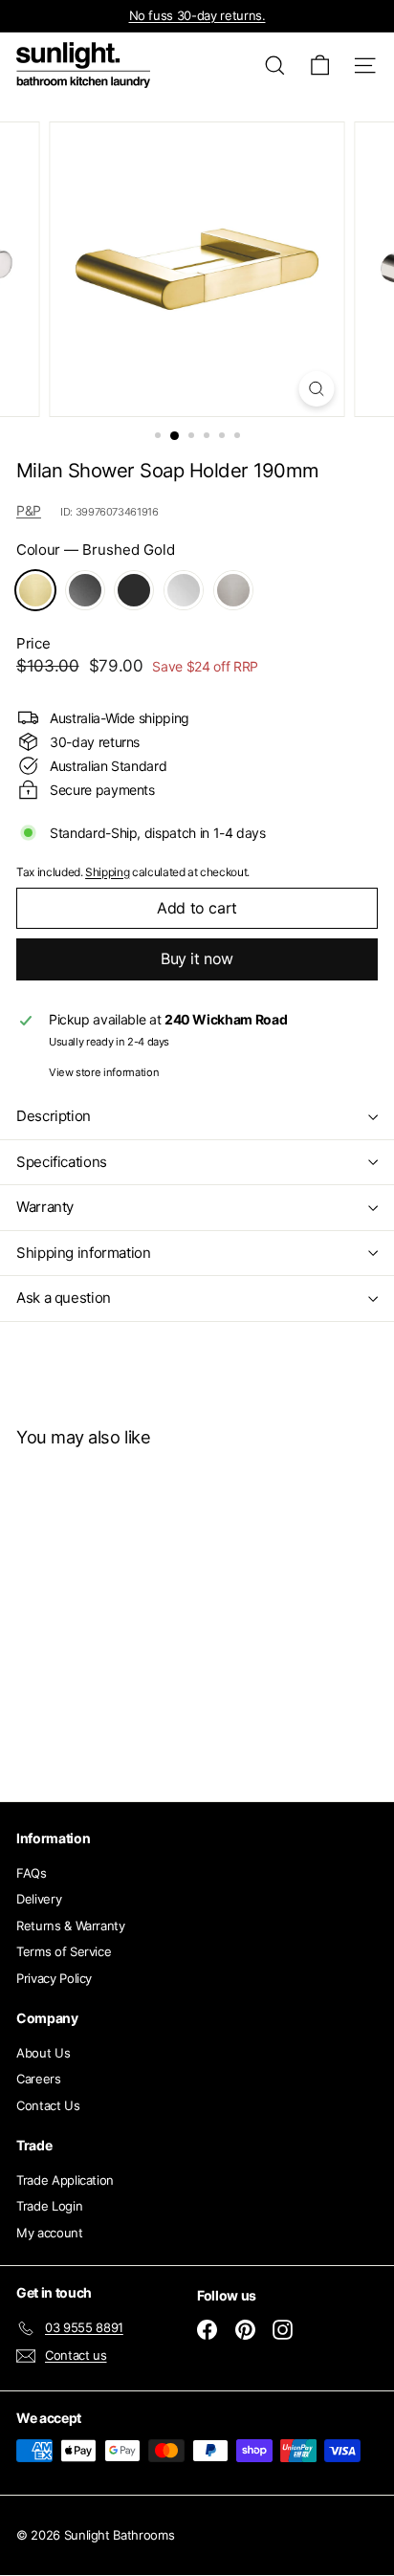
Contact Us (48, 2105)
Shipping (107, 872)
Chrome (184, 590)
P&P (29, 510)
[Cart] (320, 66)
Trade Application (65, 2180)
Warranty (45, 1207)
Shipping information (84, 1253)
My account (50, 2233)
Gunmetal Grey (85, 590)
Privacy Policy (54, 1978)
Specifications (62, 1162)
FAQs (32, 1873)
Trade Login (49, 2206)
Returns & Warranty (71, 1926)
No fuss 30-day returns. (197, 15)
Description (54, 1116)
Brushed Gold (35, 590)
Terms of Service (64, 1951)
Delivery (39, 1899)
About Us (43, 2053)
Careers (39, 2079)
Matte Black (134, 590)
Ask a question (64, 1298)
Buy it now (197, 958)
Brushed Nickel (233, 590)
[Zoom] (317, 389)
